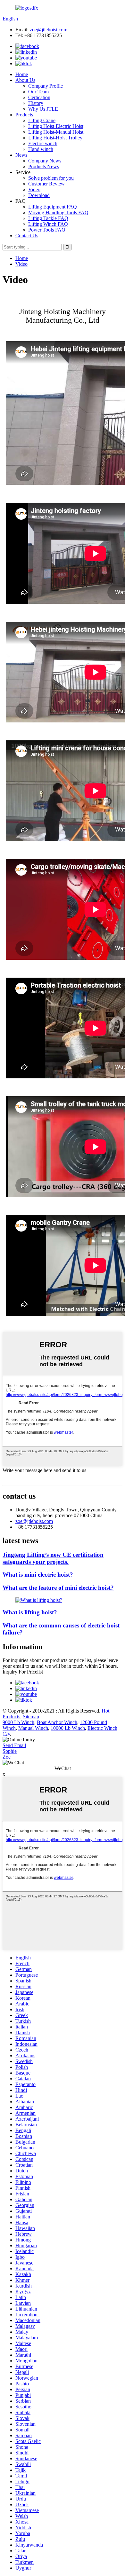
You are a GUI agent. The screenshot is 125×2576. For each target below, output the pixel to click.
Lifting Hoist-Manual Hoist (56, 132)
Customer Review (46, 184)
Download (39, 195)
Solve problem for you (51, 178)
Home (22, 74)
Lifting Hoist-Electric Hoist (56, 126)
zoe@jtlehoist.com (49, 30)
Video (34, 189)
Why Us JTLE (43, 109)
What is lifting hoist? (30, 1612)
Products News (44, 166)
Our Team (38, 92)
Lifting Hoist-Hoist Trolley (55, 138)
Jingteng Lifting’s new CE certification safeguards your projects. (53, 1558)
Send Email (14, 1745)
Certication (39, 97)
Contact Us (27, 236)
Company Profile (46, 86)
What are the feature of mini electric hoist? (58, 1588)
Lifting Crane (42, 120)
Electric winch (43, 143)
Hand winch (41, 149)
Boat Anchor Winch (57, 1722)
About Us (25, 80)
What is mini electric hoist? (38, 1575)
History (36, 103)
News (21, 155)
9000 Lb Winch (18, 1722)
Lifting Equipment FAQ (53, 207)
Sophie (10, 1751)
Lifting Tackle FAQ (48, 218)
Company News (45, 161)
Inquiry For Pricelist (23, 1672)
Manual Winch (33, 1728)
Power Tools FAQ (47, 230)
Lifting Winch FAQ (48, 224)
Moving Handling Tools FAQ (58, 213)
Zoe (7, 1757)
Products (24, 115)
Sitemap (31, 1717)
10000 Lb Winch (68, 1728)
